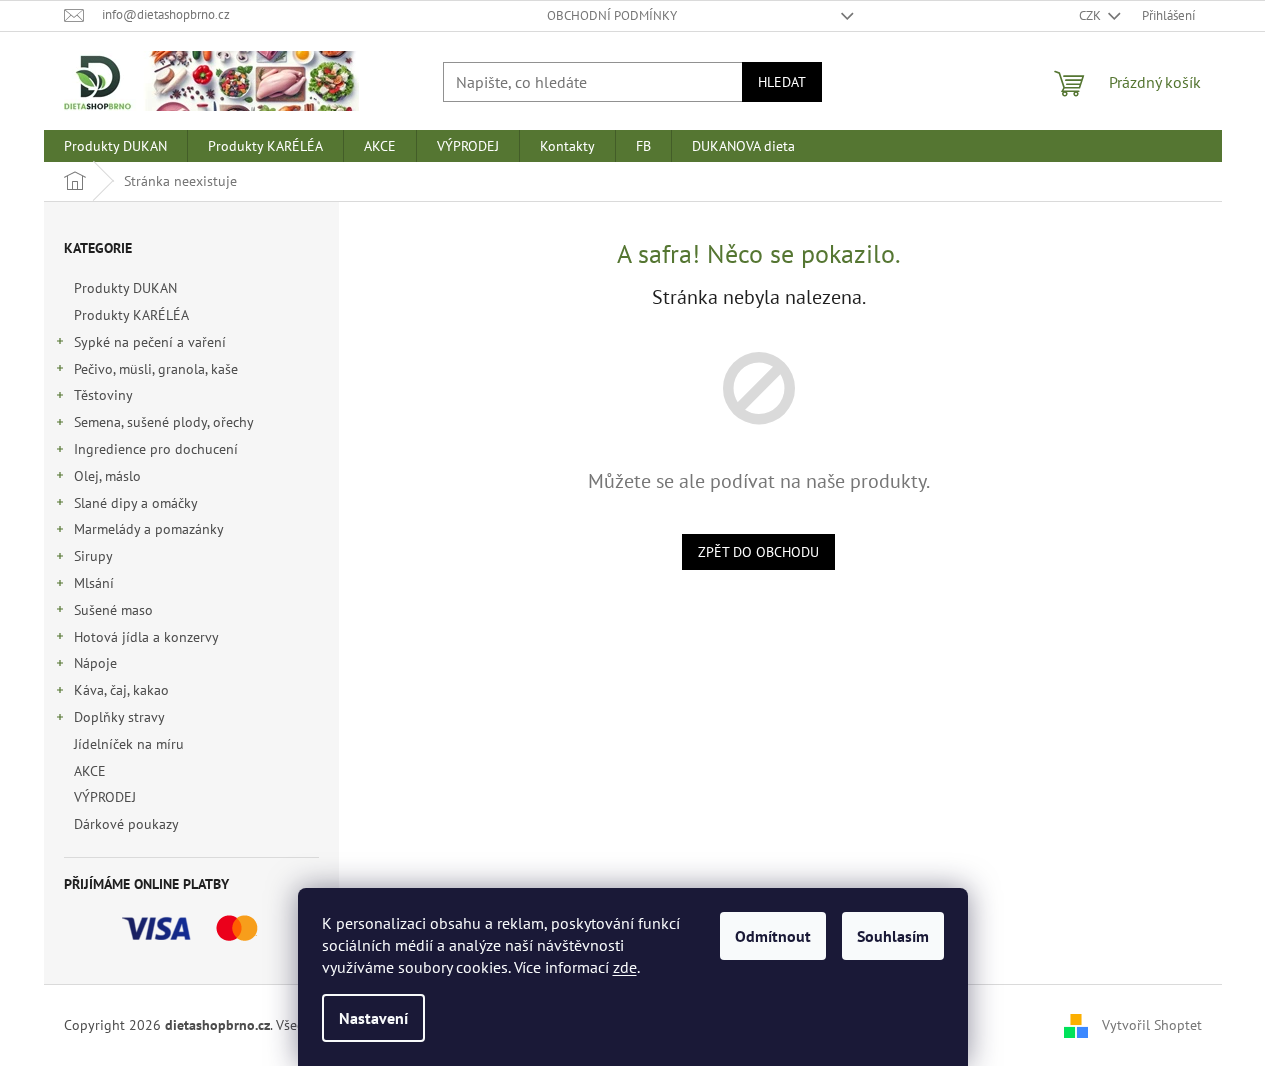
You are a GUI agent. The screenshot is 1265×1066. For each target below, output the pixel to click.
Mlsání (94, 583)
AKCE (90, 771)
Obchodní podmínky (612, 15)
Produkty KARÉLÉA (131, 315)
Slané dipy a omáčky (136, 503)
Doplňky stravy (119, 717)
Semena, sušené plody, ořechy (164, 422)
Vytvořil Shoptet (1152, 1024)
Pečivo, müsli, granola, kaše (156, 369)
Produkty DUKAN (125, 288)
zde (625, 967)
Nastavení (373, 1018)
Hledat (782, 82)
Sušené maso (113, 610)
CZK (1091, 15)
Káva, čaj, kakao (121, 690)
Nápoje (95, 663)
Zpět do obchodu (758, 552)
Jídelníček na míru (129, 744)
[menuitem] (115, 146)
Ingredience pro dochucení (156, 449)
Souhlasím (893, 936)
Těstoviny (103, 395)
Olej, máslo (107, 476)
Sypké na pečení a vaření (150, 342)
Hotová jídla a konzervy (146, 637)
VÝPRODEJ (105, 797)
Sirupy (93, 556)
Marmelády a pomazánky (149, 529)
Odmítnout (773, 936)
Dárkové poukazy (126, 824)
